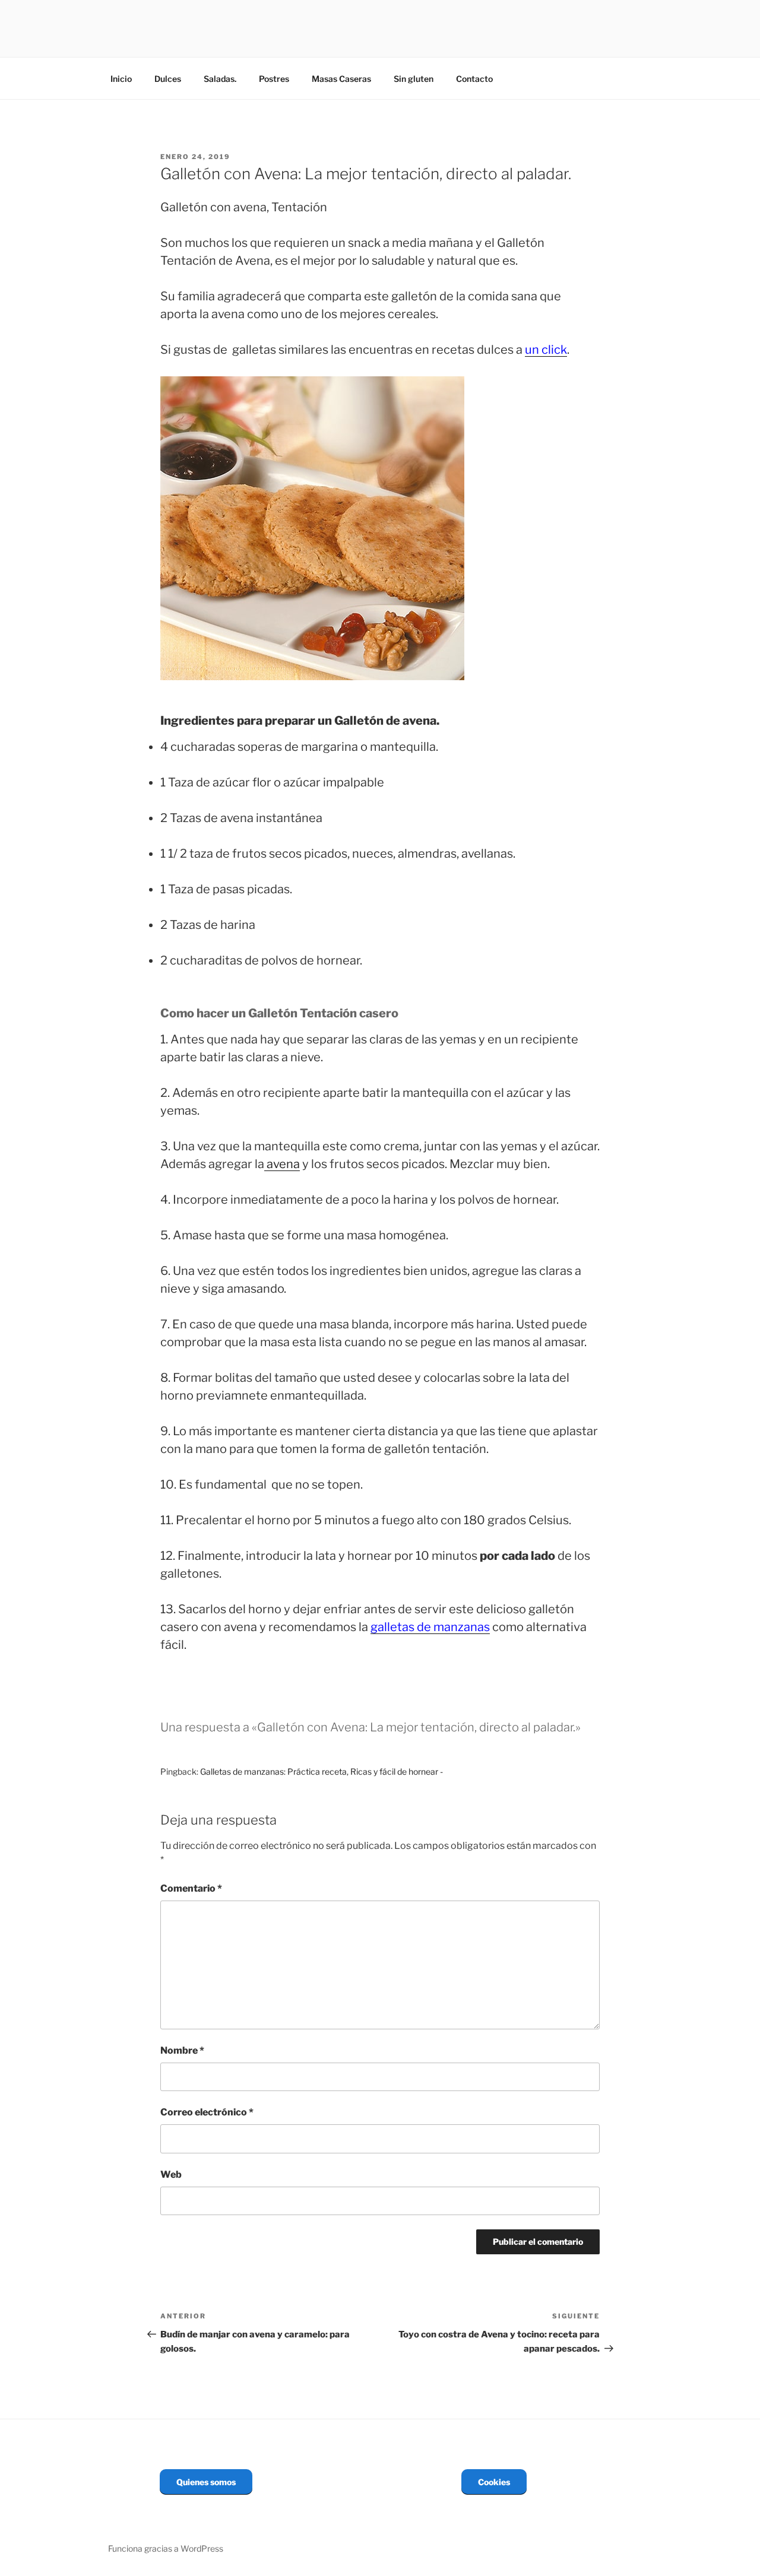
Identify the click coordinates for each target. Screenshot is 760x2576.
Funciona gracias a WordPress (166, 2548)
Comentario (191, 1888)
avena (282, 1164)
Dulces (168, 79)
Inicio (121, 79)
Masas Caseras (341, 79)
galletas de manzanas (430, 1627)
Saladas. (220, 79)
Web (171, 2174)
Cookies (494, 2482)
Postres (274, 79)
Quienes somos (206, 2482)
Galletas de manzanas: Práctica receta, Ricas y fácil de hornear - (322, 1771)
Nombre (182, 2050)
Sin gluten (414, 79)
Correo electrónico (207, 2112)
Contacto (474, 79)
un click (546, 350)
